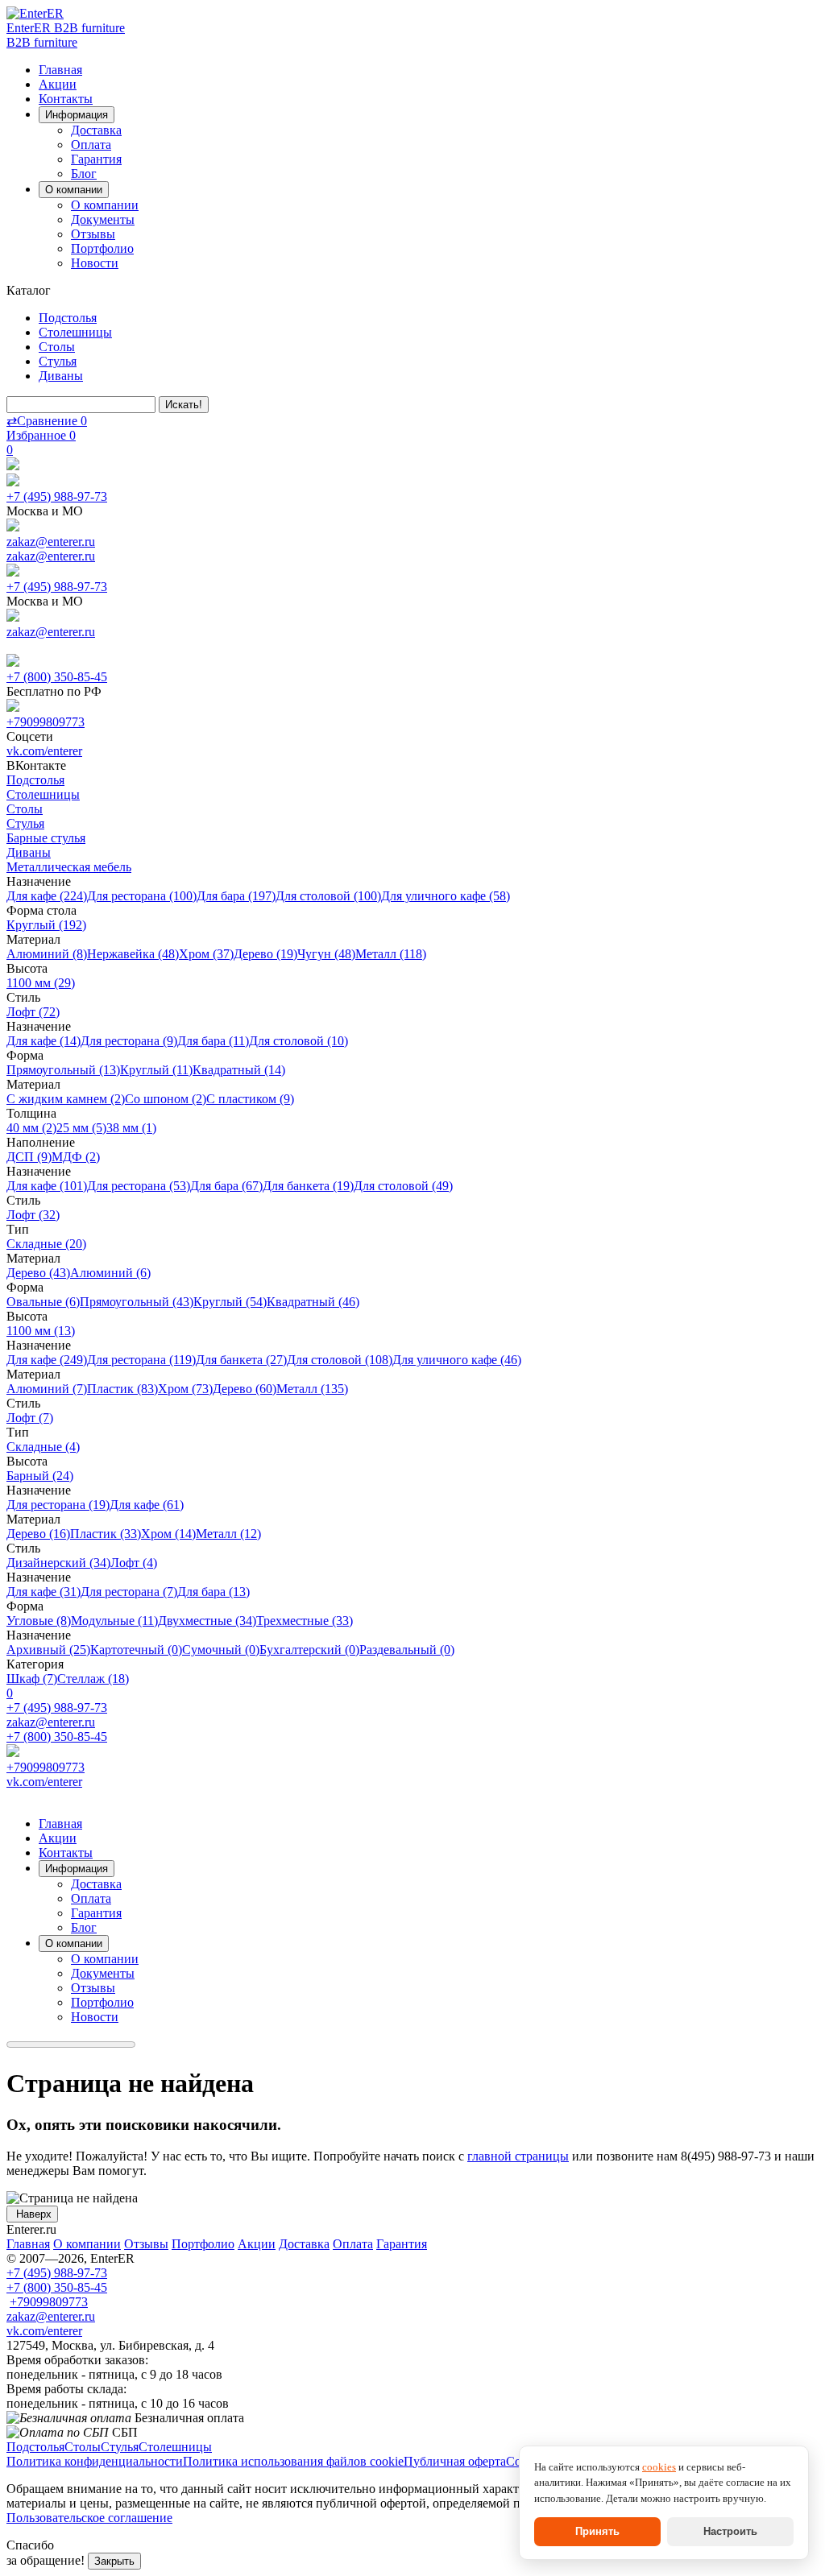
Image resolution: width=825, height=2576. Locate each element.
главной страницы (518, 2156)
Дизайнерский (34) (58, 1563)
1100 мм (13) (41, 1331)
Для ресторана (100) (142, 896)
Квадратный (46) (313, 1302)
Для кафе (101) (47, 1186)
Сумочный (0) (221, 1650)
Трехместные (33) (305, 1621)
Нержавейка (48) (133, 954)
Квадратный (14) (239, 1070)
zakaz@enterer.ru (51, 542)
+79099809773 (46, 722)
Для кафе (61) (147, 1505)
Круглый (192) (46, 925)
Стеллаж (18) (93, 1679)
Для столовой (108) (340, 1360)
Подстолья (68, 318)
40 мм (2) (31, 1128)
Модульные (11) (114, 1621)
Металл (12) (228, 1534)
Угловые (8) (39, 1621)
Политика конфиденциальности (95, 2461)
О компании (105, 205)
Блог (84, 174)
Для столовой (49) (403, 1186)
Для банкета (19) (308, 1186)
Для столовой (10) (298, 1041)
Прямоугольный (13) (63, 1070)
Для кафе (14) (44, 1041)
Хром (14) (168, 1534)
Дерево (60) (245, 1389)
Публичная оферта (455, 2461)
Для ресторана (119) (141, 1360)
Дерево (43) (38, 1273)
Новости (95, 263)
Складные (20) (46, 1244)
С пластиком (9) (250, 1099)
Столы (57, 347)
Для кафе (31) (44, 1592)
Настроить (730, 2531)
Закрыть (114, 2561)
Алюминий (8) (47, 954)
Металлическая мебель (69, 867)
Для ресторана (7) (129, 1592)
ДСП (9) (29, 1157)
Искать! (184, 405)
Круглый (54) (230, 1302)
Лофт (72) (33, 1012)
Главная (60, 70)
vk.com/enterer (44, 751)
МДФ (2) (76, 1157)
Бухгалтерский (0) (309, 1650)
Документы (103, 219)
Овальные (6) (43, 1302)
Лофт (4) (134, 1563)
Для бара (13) (214, 1592)
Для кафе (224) (47, 896)
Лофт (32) (33, 1215)
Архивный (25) (48, 1650)
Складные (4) (43, 1447)
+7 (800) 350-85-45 (57, 677)
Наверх (32, 2214)
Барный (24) (40, 1476)
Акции (58, 84)
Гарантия (96, 159)
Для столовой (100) (328, 896)
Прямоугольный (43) (137, 1302)
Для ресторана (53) (139, 1186)
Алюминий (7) (47, 1389)
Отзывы (93, 234)
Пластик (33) (106, 1534)
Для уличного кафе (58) (446, 896)
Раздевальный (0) (407, 1650)
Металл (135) (312, 1389)
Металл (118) (391, 954)
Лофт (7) (30, 1418)
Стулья (58, 361)
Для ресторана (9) (129, 1041)
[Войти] (13, 466)
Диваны (61, 376)
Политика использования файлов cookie (293, 2461)
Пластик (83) (122, 1389)
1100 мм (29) (41, 983)
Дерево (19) (265, 954)
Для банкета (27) (241, 1360)
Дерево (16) (38, 1534)
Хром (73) (185, 1389)
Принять (597, 2531)
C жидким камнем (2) (66, 1099)
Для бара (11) (213, 1041)
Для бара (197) (236, 896)
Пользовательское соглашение (89, 2518)
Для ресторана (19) (58, 1505)
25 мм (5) (81, 1128)
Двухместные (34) (207, 1621)
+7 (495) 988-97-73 (57, 496)
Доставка (96, 130)
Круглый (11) (156, 1070)
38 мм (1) (131, 1128)
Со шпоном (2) (166, 1099)
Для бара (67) (226, 1186)
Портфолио (102, 248)
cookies (659, 2467)
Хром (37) (206, 954)
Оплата (91, 145)
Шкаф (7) (32, 1679)
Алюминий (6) (110, 1273)
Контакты (66, 99)
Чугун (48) (326, 954)
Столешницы (75, 332)
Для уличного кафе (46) (457, 1360)
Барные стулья (46, 838)
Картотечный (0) (136, 1650)
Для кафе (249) (47, 1360)
